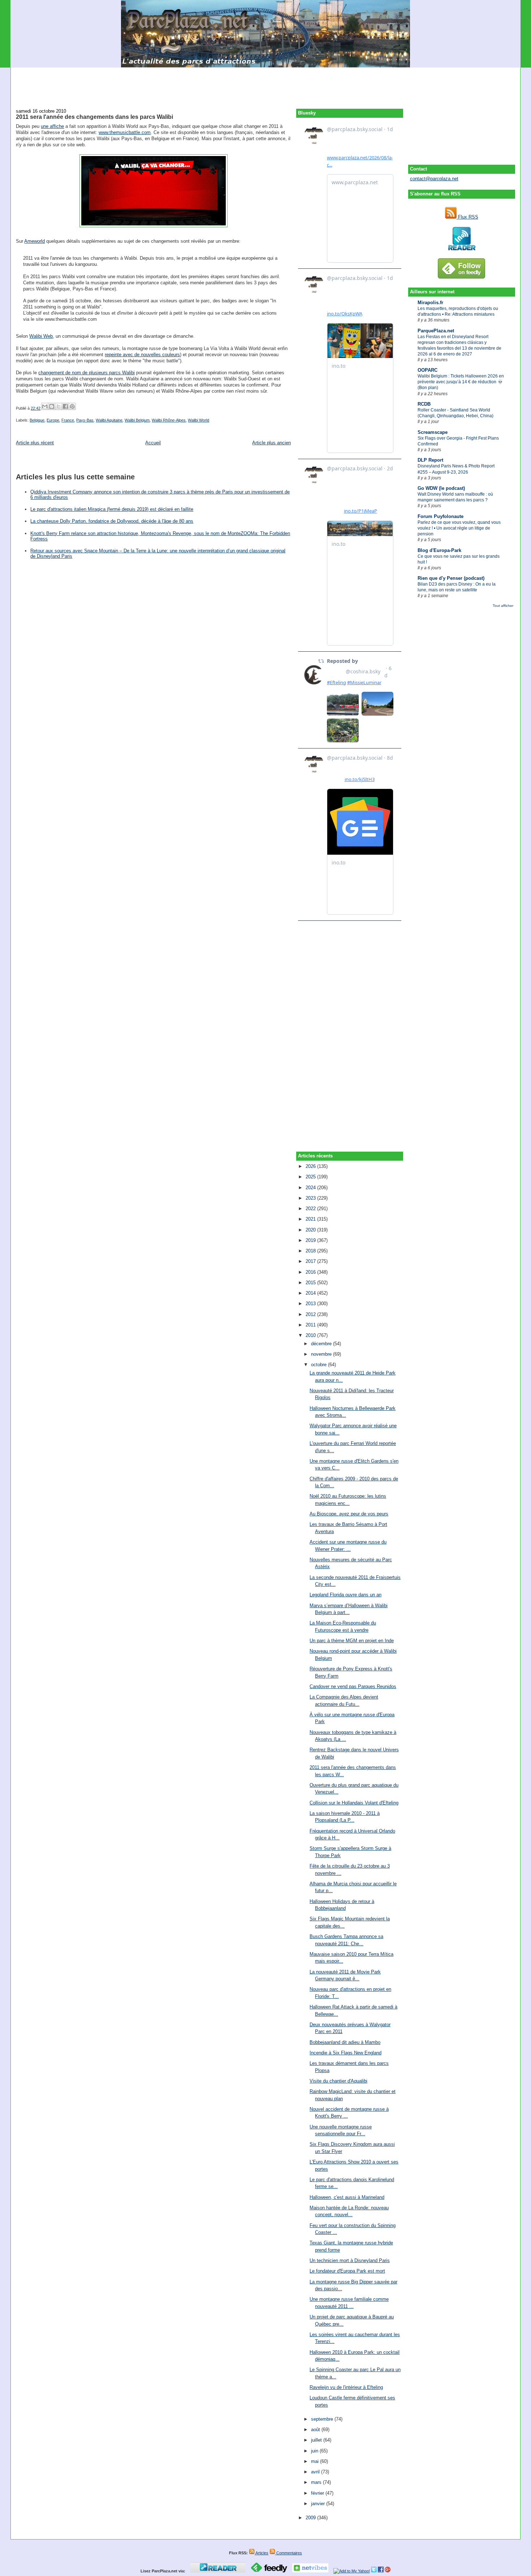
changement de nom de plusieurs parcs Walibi (87, 373)
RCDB (424, 404)
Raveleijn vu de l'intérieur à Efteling (346, 2387)
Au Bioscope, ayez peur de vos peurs (349, 1514)
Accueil (153, 443)
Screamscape (433, 432)
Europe (53, 420)
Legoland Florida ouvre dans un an (346, 1595)
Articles (262, 2553)
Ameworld (34, 241)
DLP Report (430, 460)
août (316, 2430)
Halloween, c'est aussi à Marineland (347, 2197)
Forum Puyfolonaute (441, 516)
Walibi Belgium (137, 420)
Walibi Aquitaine (109, 420)
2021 (311, 1219)
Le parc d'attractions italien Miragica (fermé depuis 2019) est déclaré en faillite (112, 509)
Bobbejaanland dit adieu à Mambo (345, 2042)
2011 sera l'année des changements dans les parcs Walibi (94, 117)
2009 (311, 2518)
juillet (317, 2440)
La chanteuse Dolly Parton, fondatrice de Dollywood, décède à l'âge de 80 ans (112, 521)
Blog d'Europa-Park (439, 550)
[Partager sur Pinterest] (72, 406)
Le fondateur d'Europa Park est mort (347, 2271)
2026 (311, 1166)
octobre (320, 1365)
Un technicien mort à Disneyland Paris (350, 2260)
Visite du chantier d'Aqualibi (338, 2081)
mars (317, 2482)
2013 (311, 1304)
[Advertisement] (265, 84)
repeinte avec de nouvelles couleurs (142, 355)
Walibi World (198, 420)
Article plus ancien (271, 443)
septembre (323, 2419)
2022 (311, 1209)
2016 (311, 1272)
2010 (311, 1335)
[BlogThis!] (52, 406)
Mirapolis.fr (430, 303)
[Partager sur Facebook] (65, 406)
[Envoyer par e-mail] (45, 406)
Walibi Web (41, 336)
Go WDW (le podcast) (441, 488)
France (68, 420)
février (318, 2493)
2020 (311, 1230)
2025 (311, 1177)
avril (316, 2472)
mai (316, 2461)
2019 (311, 1240)
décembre (322, 1344)
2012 (311, 1314)
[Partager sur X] (59, 406)
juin (315, 2451)
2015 (311, 1283)
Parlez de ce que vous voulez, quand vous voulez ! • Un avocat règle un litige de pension (459, 528)
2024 (311, 1188)
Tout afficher (503, 606)
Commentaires (289, 2553)
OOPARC (428, 370)
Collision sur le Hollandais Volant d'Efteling (354, 1803)
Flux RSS (467, 217)
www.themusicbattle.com (125, 132)
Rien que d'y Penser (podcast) (451, 578)
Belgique (37, 420)
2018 (311, 1251)
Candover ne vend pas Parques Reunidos (353, 1686)
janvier (319, 2504)
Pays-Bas (85, 420)
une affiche (52, 126)
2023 (311, 1198)
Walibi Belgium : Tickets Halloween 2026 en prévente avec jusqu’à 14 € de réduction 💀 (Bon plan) (461, 382)
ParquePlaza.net (436, 331)
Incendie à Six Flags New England (346, 2053)
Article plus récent (35, 443)
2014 (311, 1293)
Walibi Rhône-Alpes (169, 420)
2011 (311, 1325)
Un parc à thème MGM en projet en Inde (352, 1641)
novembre (322, 1354)
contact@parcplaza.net (434, 179)
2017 (311, 1261)
